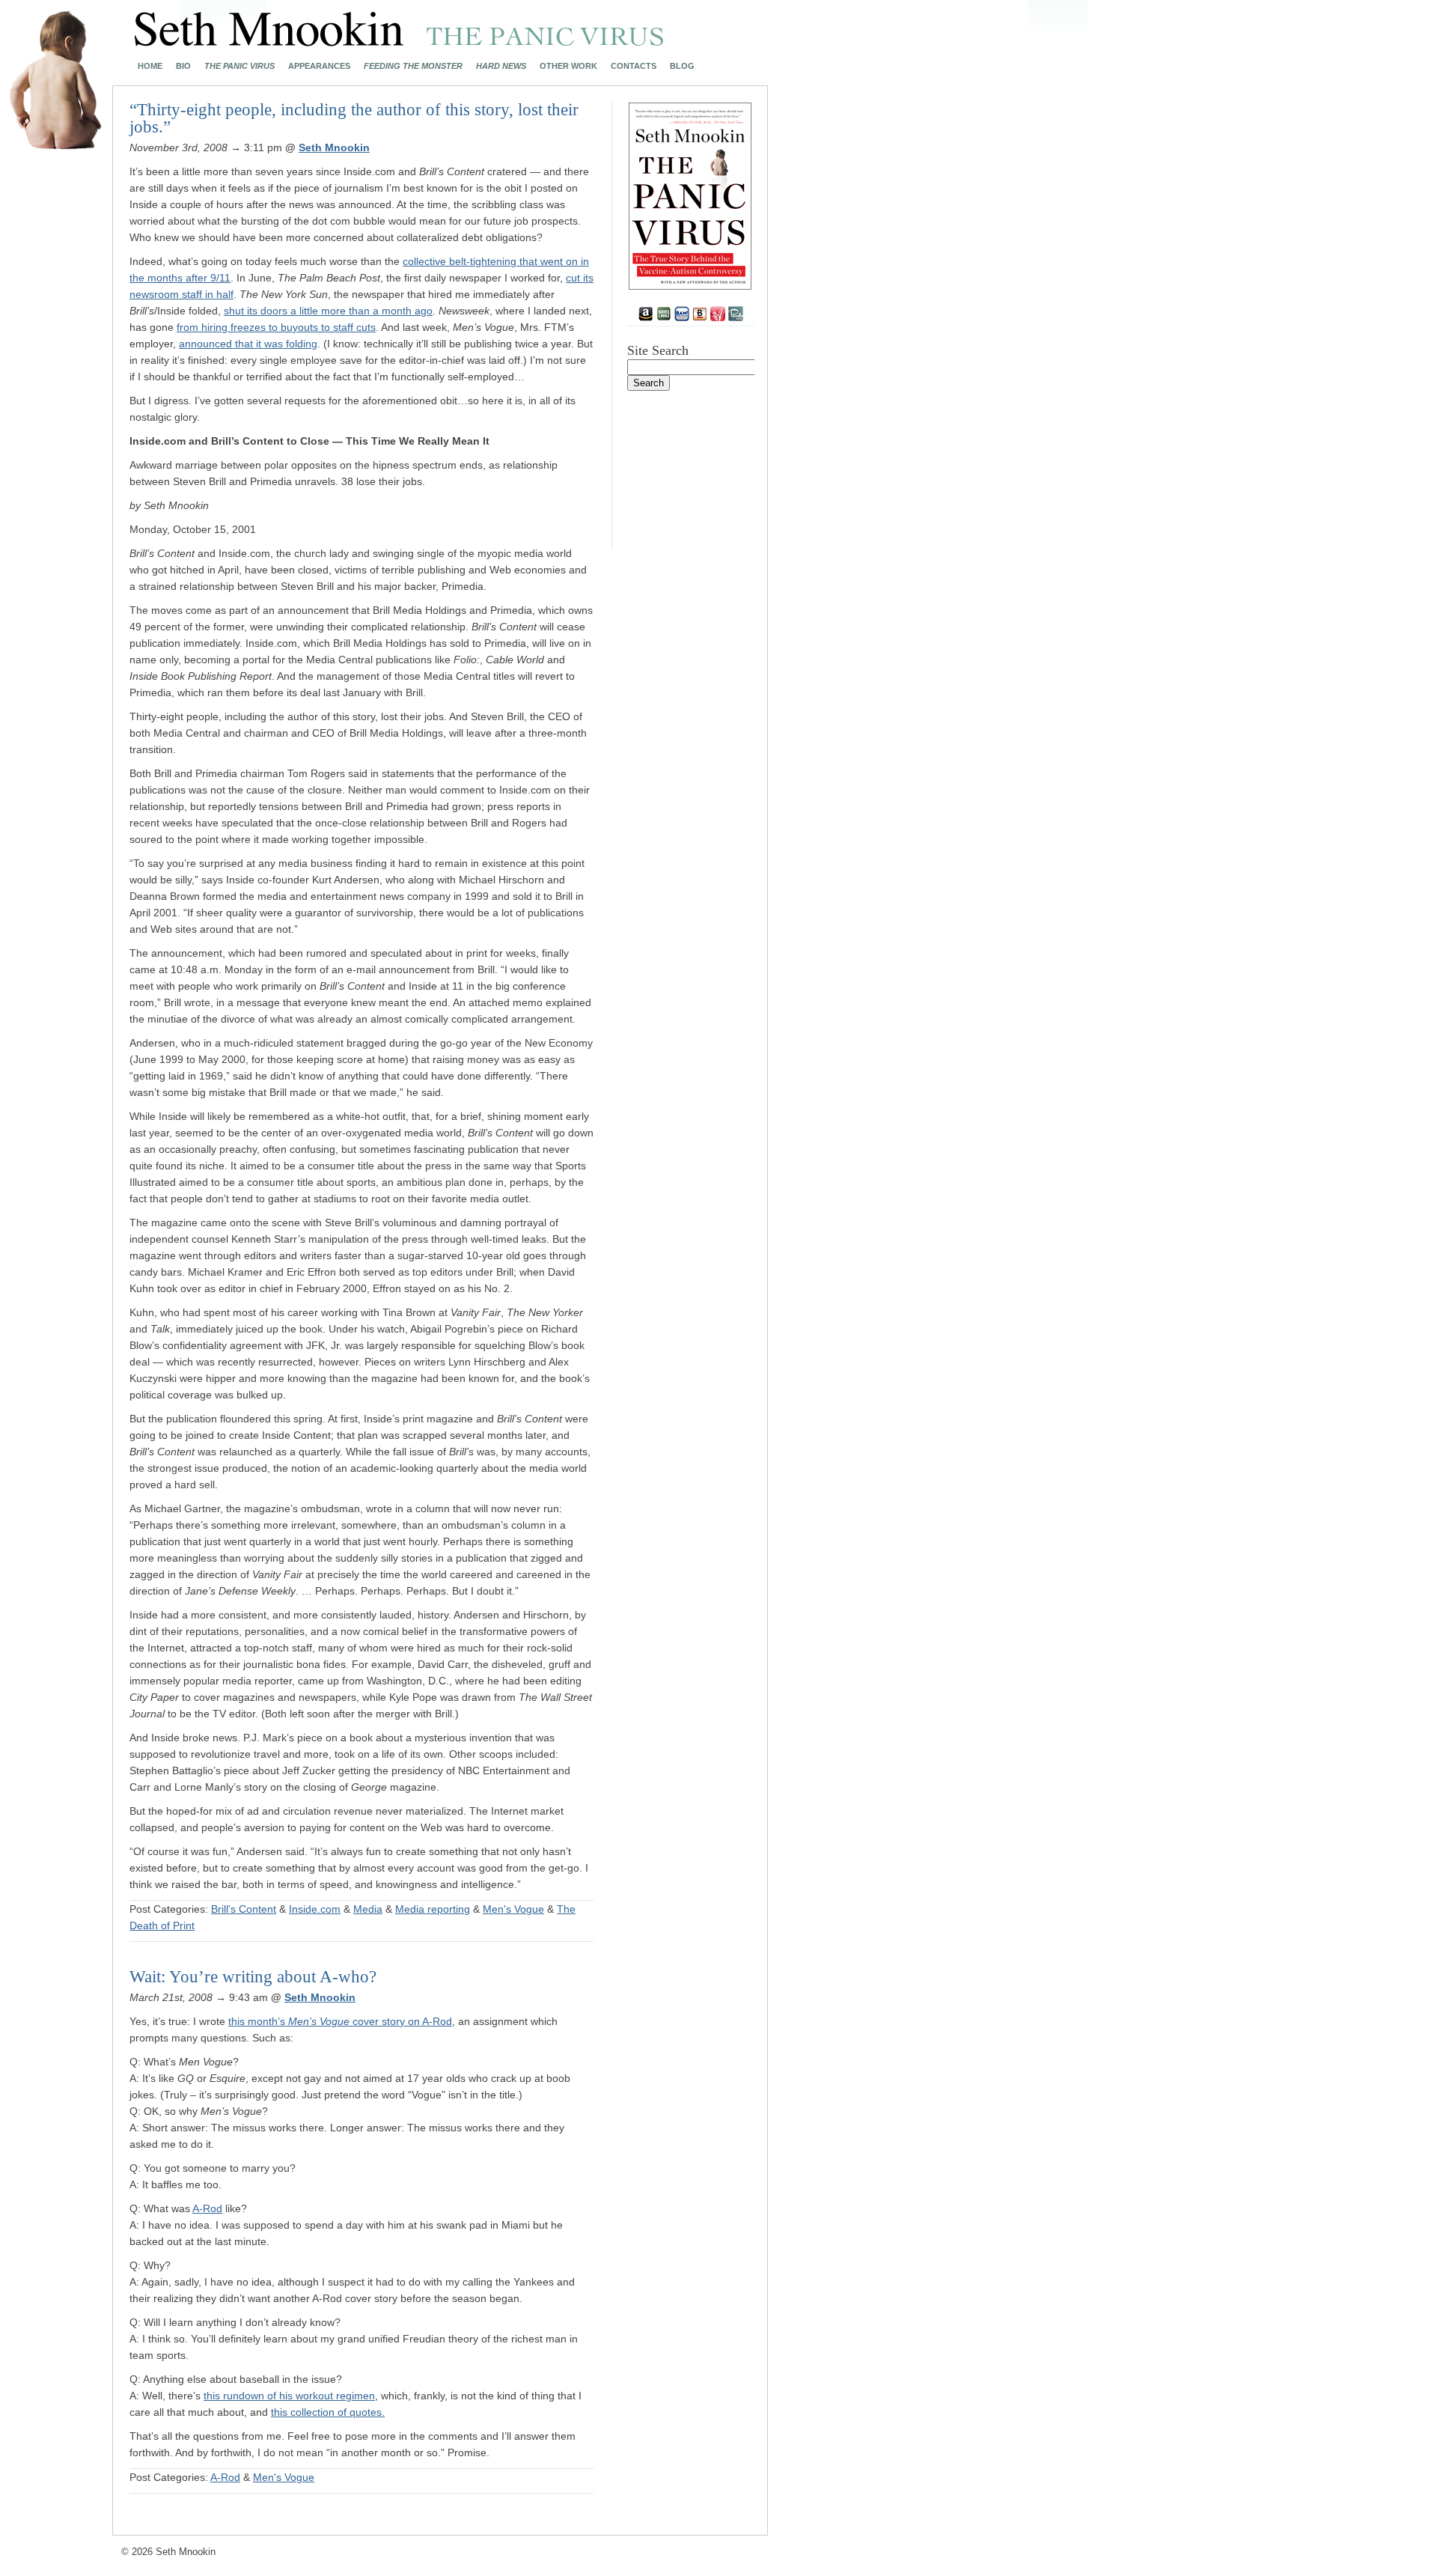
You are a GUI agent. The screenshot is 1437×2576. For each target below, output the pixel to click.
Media (368, 1909)
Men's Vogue (513, 1909)
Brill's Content (244, 1909)
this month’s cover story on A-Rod (340, 2021)
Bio (183, 66)
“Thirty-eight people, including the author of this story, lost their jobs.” (354, 118)
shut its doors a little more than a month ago (328, 311)
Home (150, 66)
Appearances (319, 66)
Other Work (568, 66)
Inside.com (315, 1909)
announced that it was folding (248, 344)
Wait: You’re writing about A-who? (253, 1977)
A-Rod (207, 2208)
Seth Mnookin (334, 147)
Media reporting (433, 1909)
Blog (682, 66)
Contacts (634, 66)
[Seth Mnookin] (399, 42)
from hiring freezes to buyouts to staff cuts (276, 327)
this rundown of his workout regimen (289, 2396)
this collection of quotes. (328, 2412)
